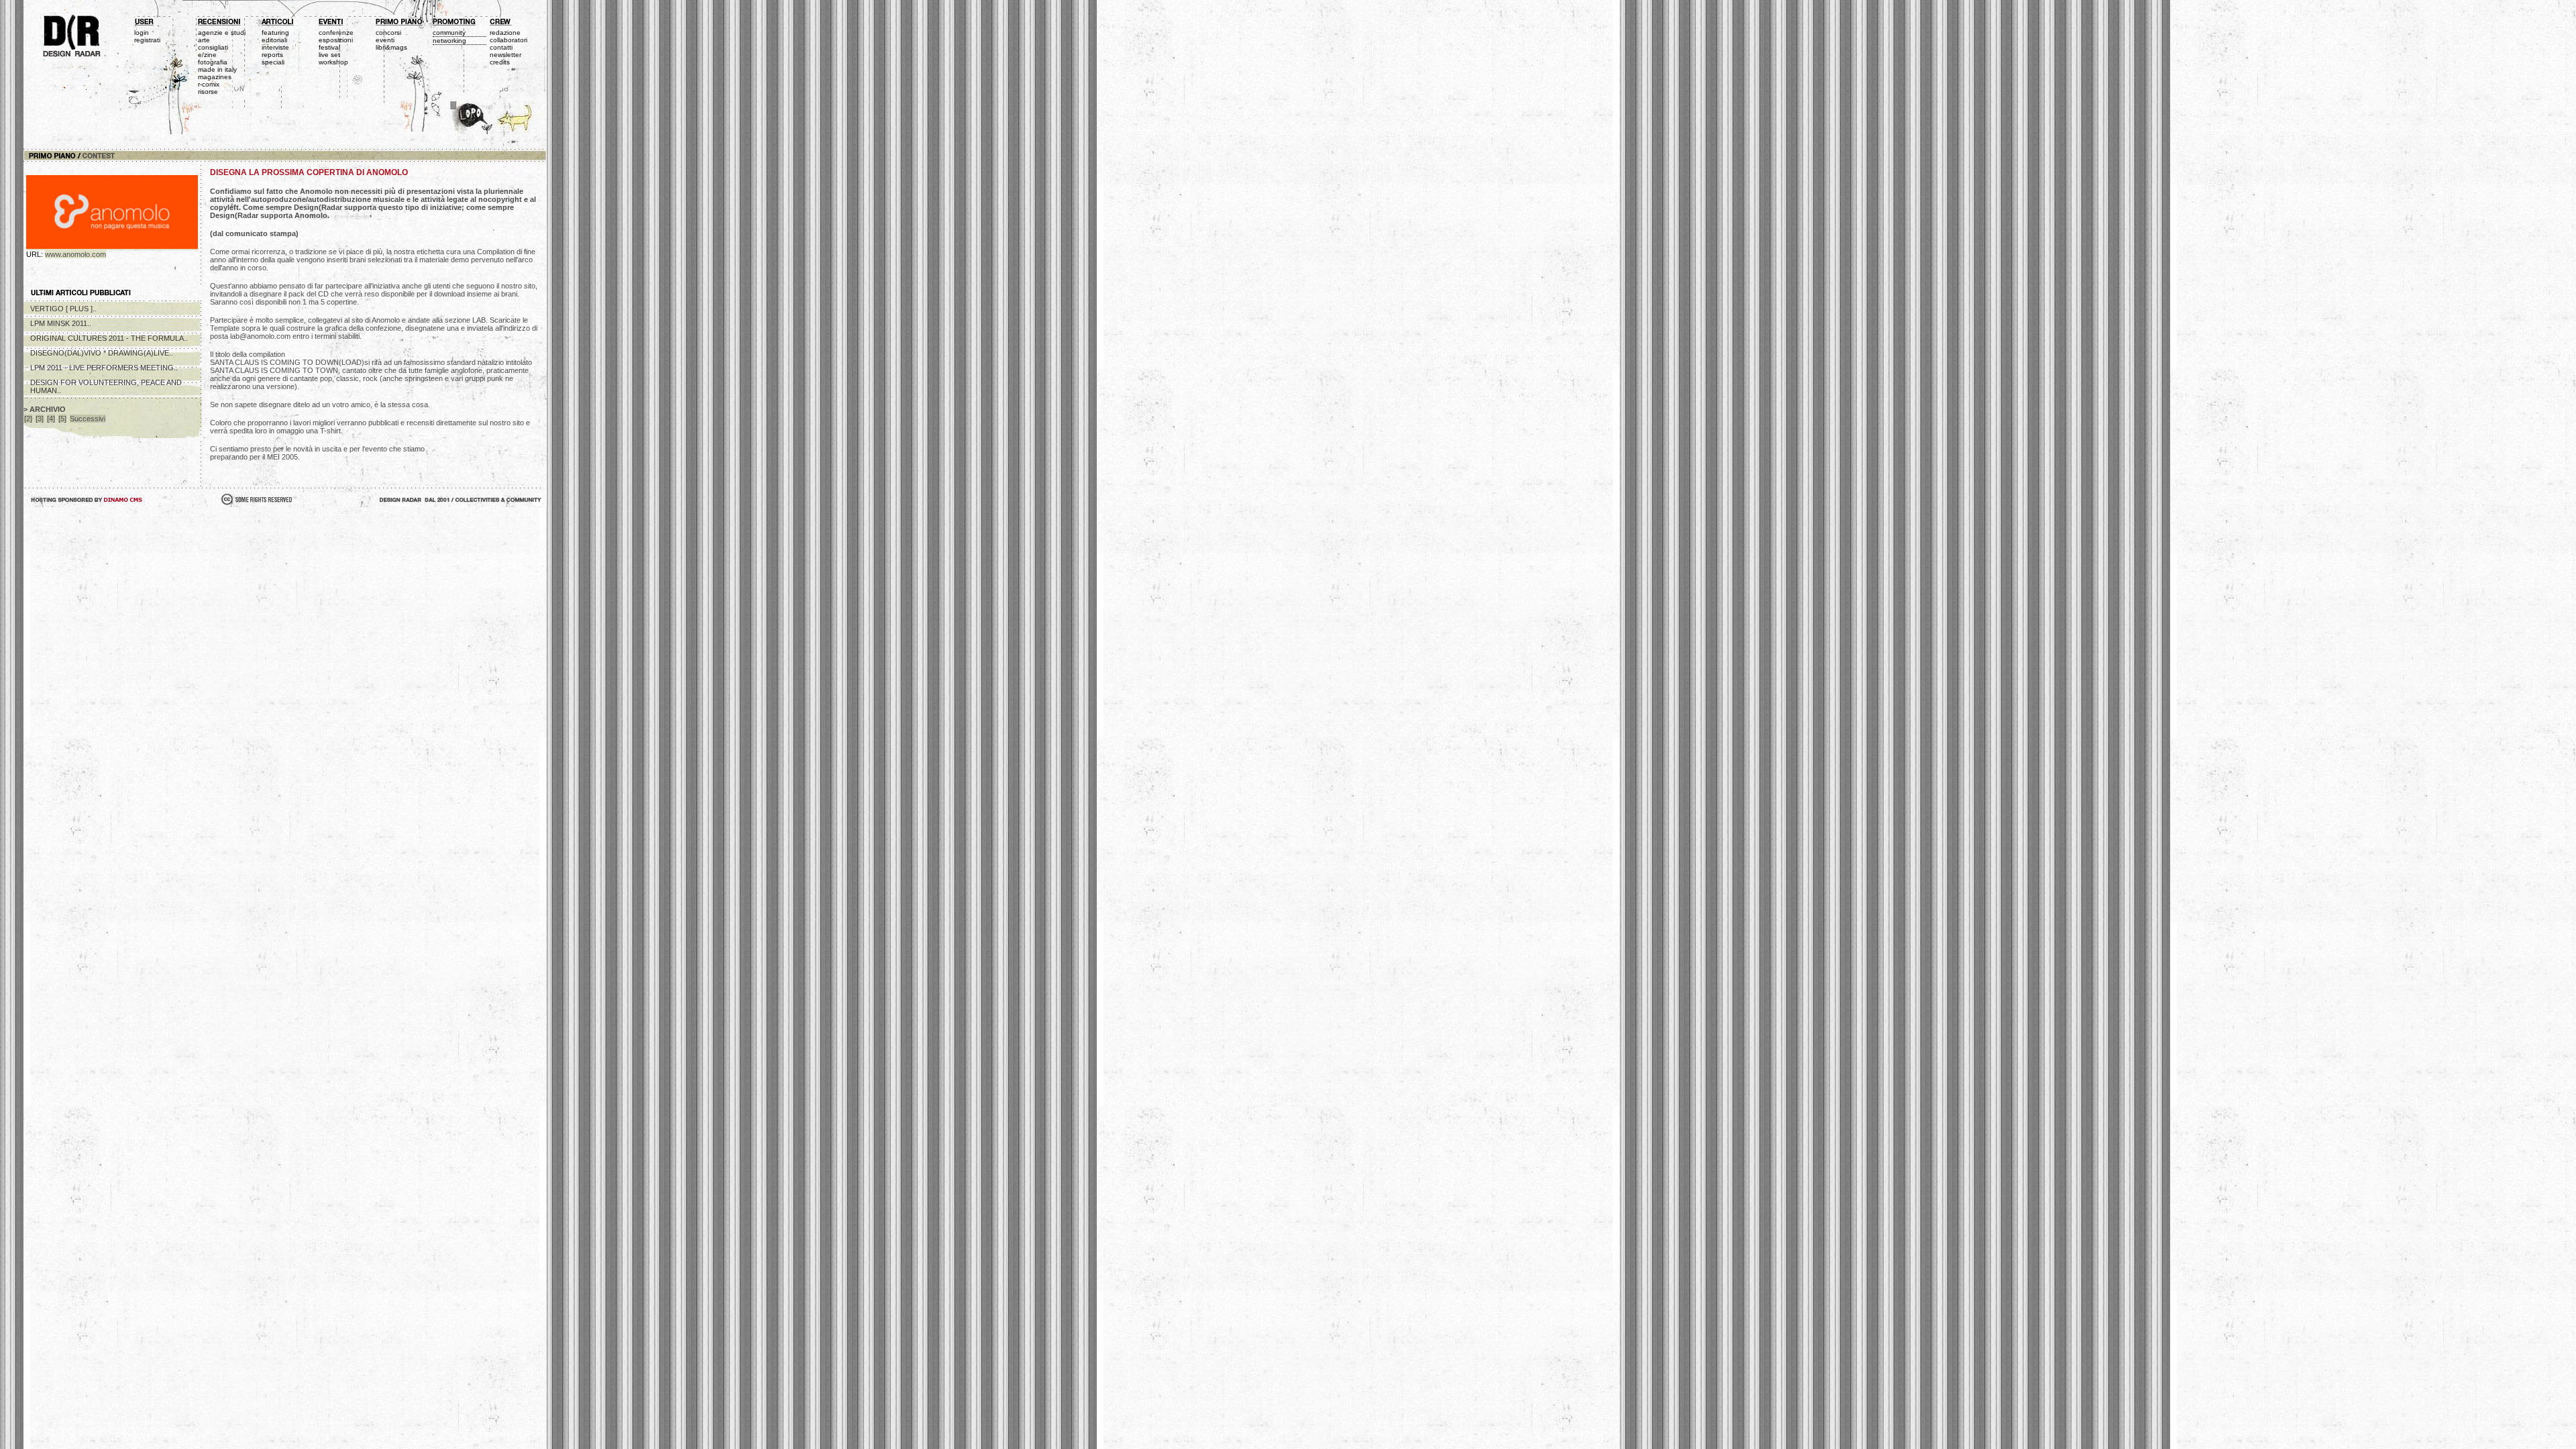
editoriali (274, 40)
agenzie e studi (222, 33)
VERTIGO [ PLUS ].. (63, 309)
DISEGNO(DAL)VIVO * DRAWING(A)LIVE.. (102, 353)
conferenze (336, 33)
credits (500, 62)
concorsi (388, 33)
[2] (28, 419)
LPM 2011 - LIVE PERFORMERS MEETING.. (104, 368)
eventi (385, 40)
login (142, 33)
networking (449, 41)
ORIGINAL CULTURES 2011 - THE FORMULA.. (109, 338)
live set (329, 55)
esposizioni (336, 40)
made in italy (217, 69)
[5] (62, 419)
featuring (275, 33)
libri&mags (391, 47)
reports (272, 55)
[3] (40, 419)
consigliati (213, 47)
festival (329, 47)
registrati (147, 40)
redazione (505, 33)
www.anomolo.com (75, 254)
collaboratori (508, 40)
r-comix (209, 84)
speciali (273, 62)
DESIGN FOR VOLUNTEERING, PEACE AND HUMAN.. (106, 386)
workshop (333, 62)
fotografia (213, 62)
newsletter (505, 55)
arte (204, 40)
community (449, 33)
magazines (215, 77)
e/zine (207, 55)
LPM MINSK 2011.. (61, 323)
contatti (501, 47)
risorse (208, 92)
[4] (51, 419)
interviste (275, 47)
